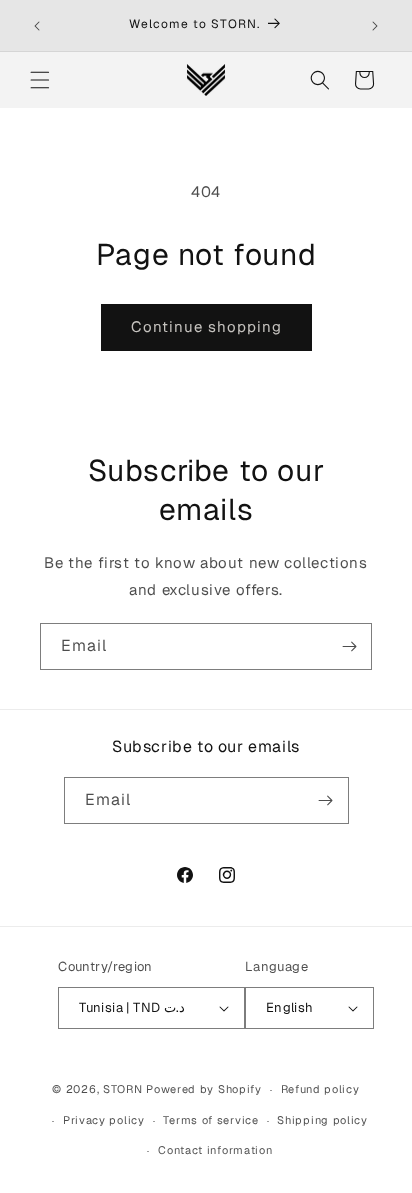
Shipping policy (322, 1120)
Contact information (215, 1150)
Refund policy (320, 1089)
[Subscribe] (349, 646)
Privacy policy (104, 1120)
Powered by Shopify (204, 1089)
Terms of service (210, 1120)
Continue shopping (206, 326)
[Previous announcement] (37, 26)
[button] (40, 80)
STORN (123, 1089)
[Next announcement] (375, 26)
